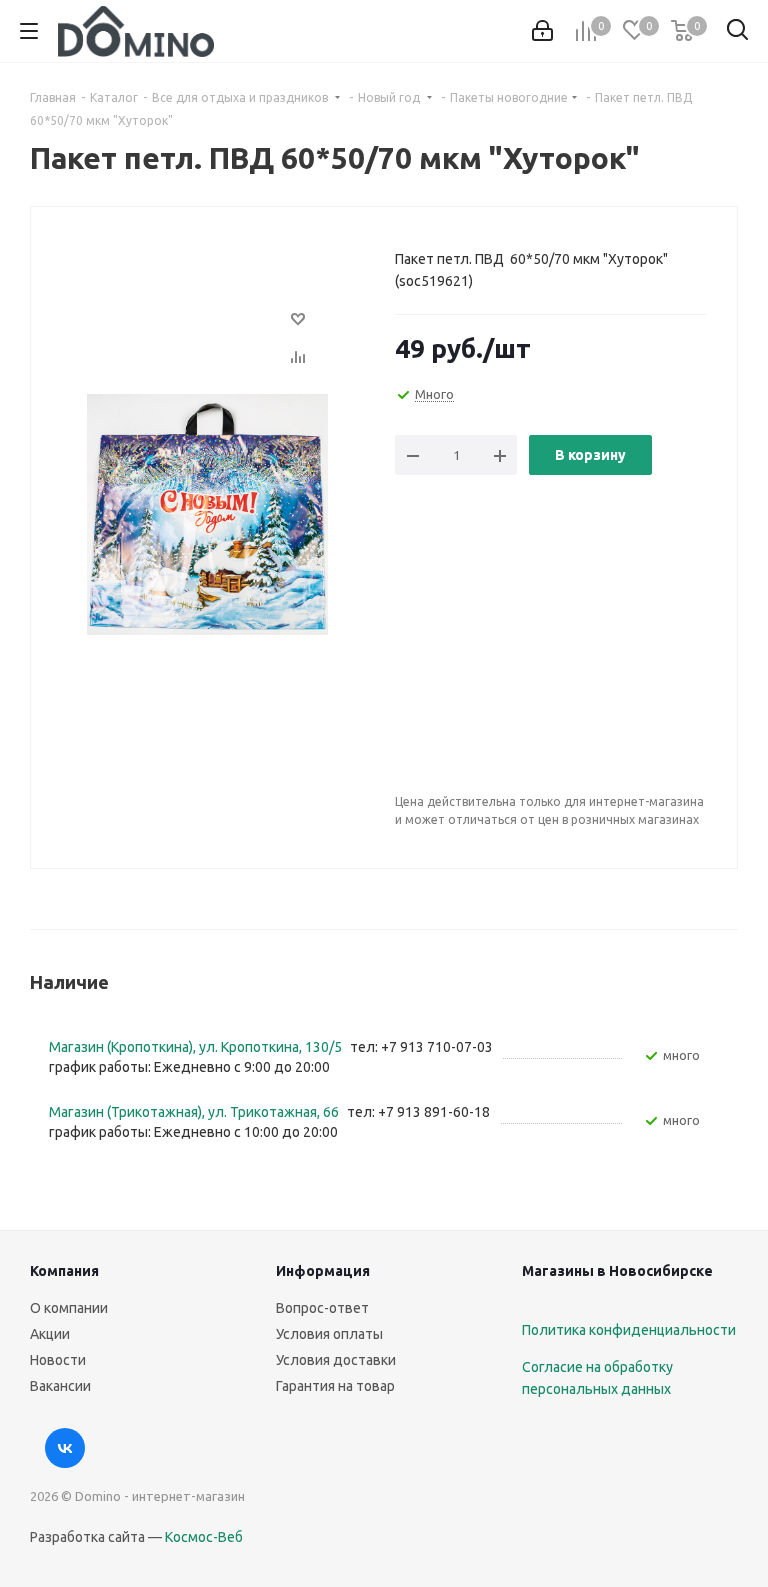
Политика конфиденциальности (629, 1330)
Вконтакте (65, 1448)
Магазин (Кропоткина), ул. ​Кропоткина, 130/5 (197, 1047)
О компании (69, 1308)
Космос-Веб (204, 1537)
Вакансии (60, 1386)
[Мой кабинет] (542, 31)
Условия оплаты (329, 1334)
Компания (64, 1271)
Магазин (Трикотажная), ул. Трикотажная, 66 (195, 1112)
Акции (50, 1334)
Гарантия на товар (335, 1386)
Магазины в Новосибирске (617, 1271)
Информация (323, 1271)
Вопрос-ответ (322, 1308)
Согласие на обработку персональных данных (597, 1378)
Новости (58, 1360)
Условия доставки (336, 1360)
